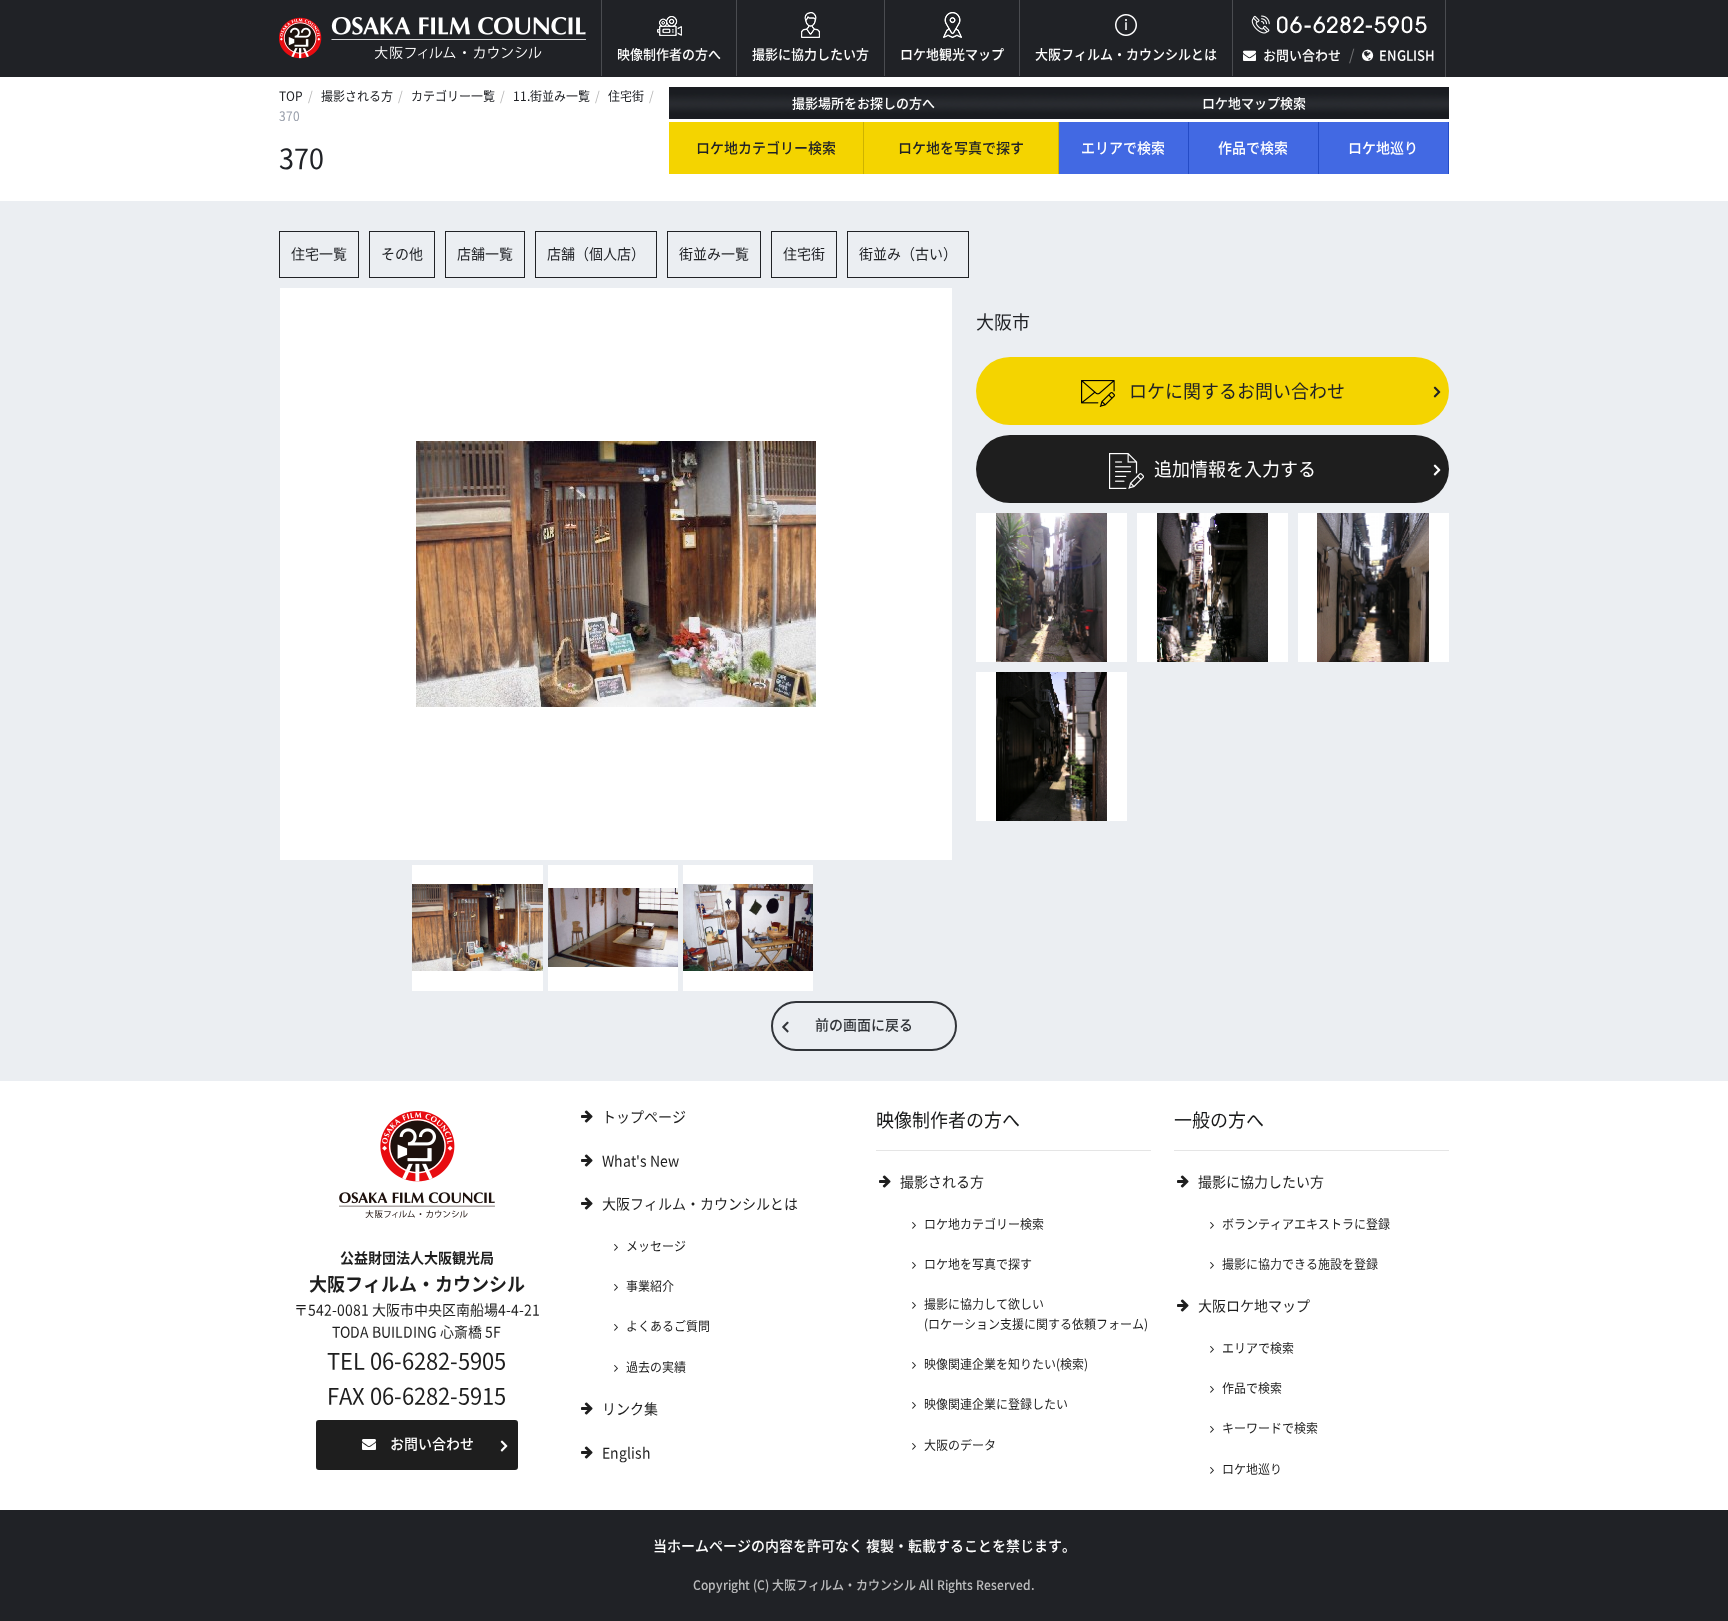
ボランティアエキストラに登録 (1306, 1224)
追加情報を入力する (1235, 469)
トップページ (644, 1117)
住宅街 (626, 96)
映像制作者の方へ (669, 54)
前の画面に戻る (864, 1025)
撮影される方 (357, 96)
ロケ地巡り (1383, 148)
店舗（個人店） (596, 254)
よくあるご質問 (668, 1326)
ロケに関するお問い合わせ (1235, 390)
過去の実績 (656, 1367)
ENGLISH (1407, 55)
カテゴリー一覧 (453, 96)
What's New (640, 1161)
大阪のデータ (960, 1445)
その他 (402, 254)
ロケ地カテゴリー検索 (766, 148)
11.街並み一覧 (551, 96)
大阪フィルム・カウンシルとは (1126, 54)
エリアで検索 (1123, 148)
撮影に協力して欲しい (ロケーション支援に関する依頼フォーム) (1036, 1313)
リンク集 (630, 1409)
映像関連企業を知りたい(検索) (1006, 1364)
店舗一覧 (485, 254)
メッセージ (656, 1246)
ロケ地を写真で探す (961, 148)
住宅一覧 (319, 254)
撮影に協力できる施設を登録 (1300, 1264)
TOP (291, 96)
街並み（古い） (908, 254)
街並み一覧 (714, 254)
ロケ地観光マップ (952, 54)
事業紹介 (650, 1286)
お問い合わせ (1302, 55)
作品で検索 (1253, 148)
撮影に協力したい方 (810, 54)
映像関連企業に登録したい (996, 1404)
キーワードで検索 (1270, 1428)
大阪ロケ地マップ (1254, 1306)
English (626, 1453)
